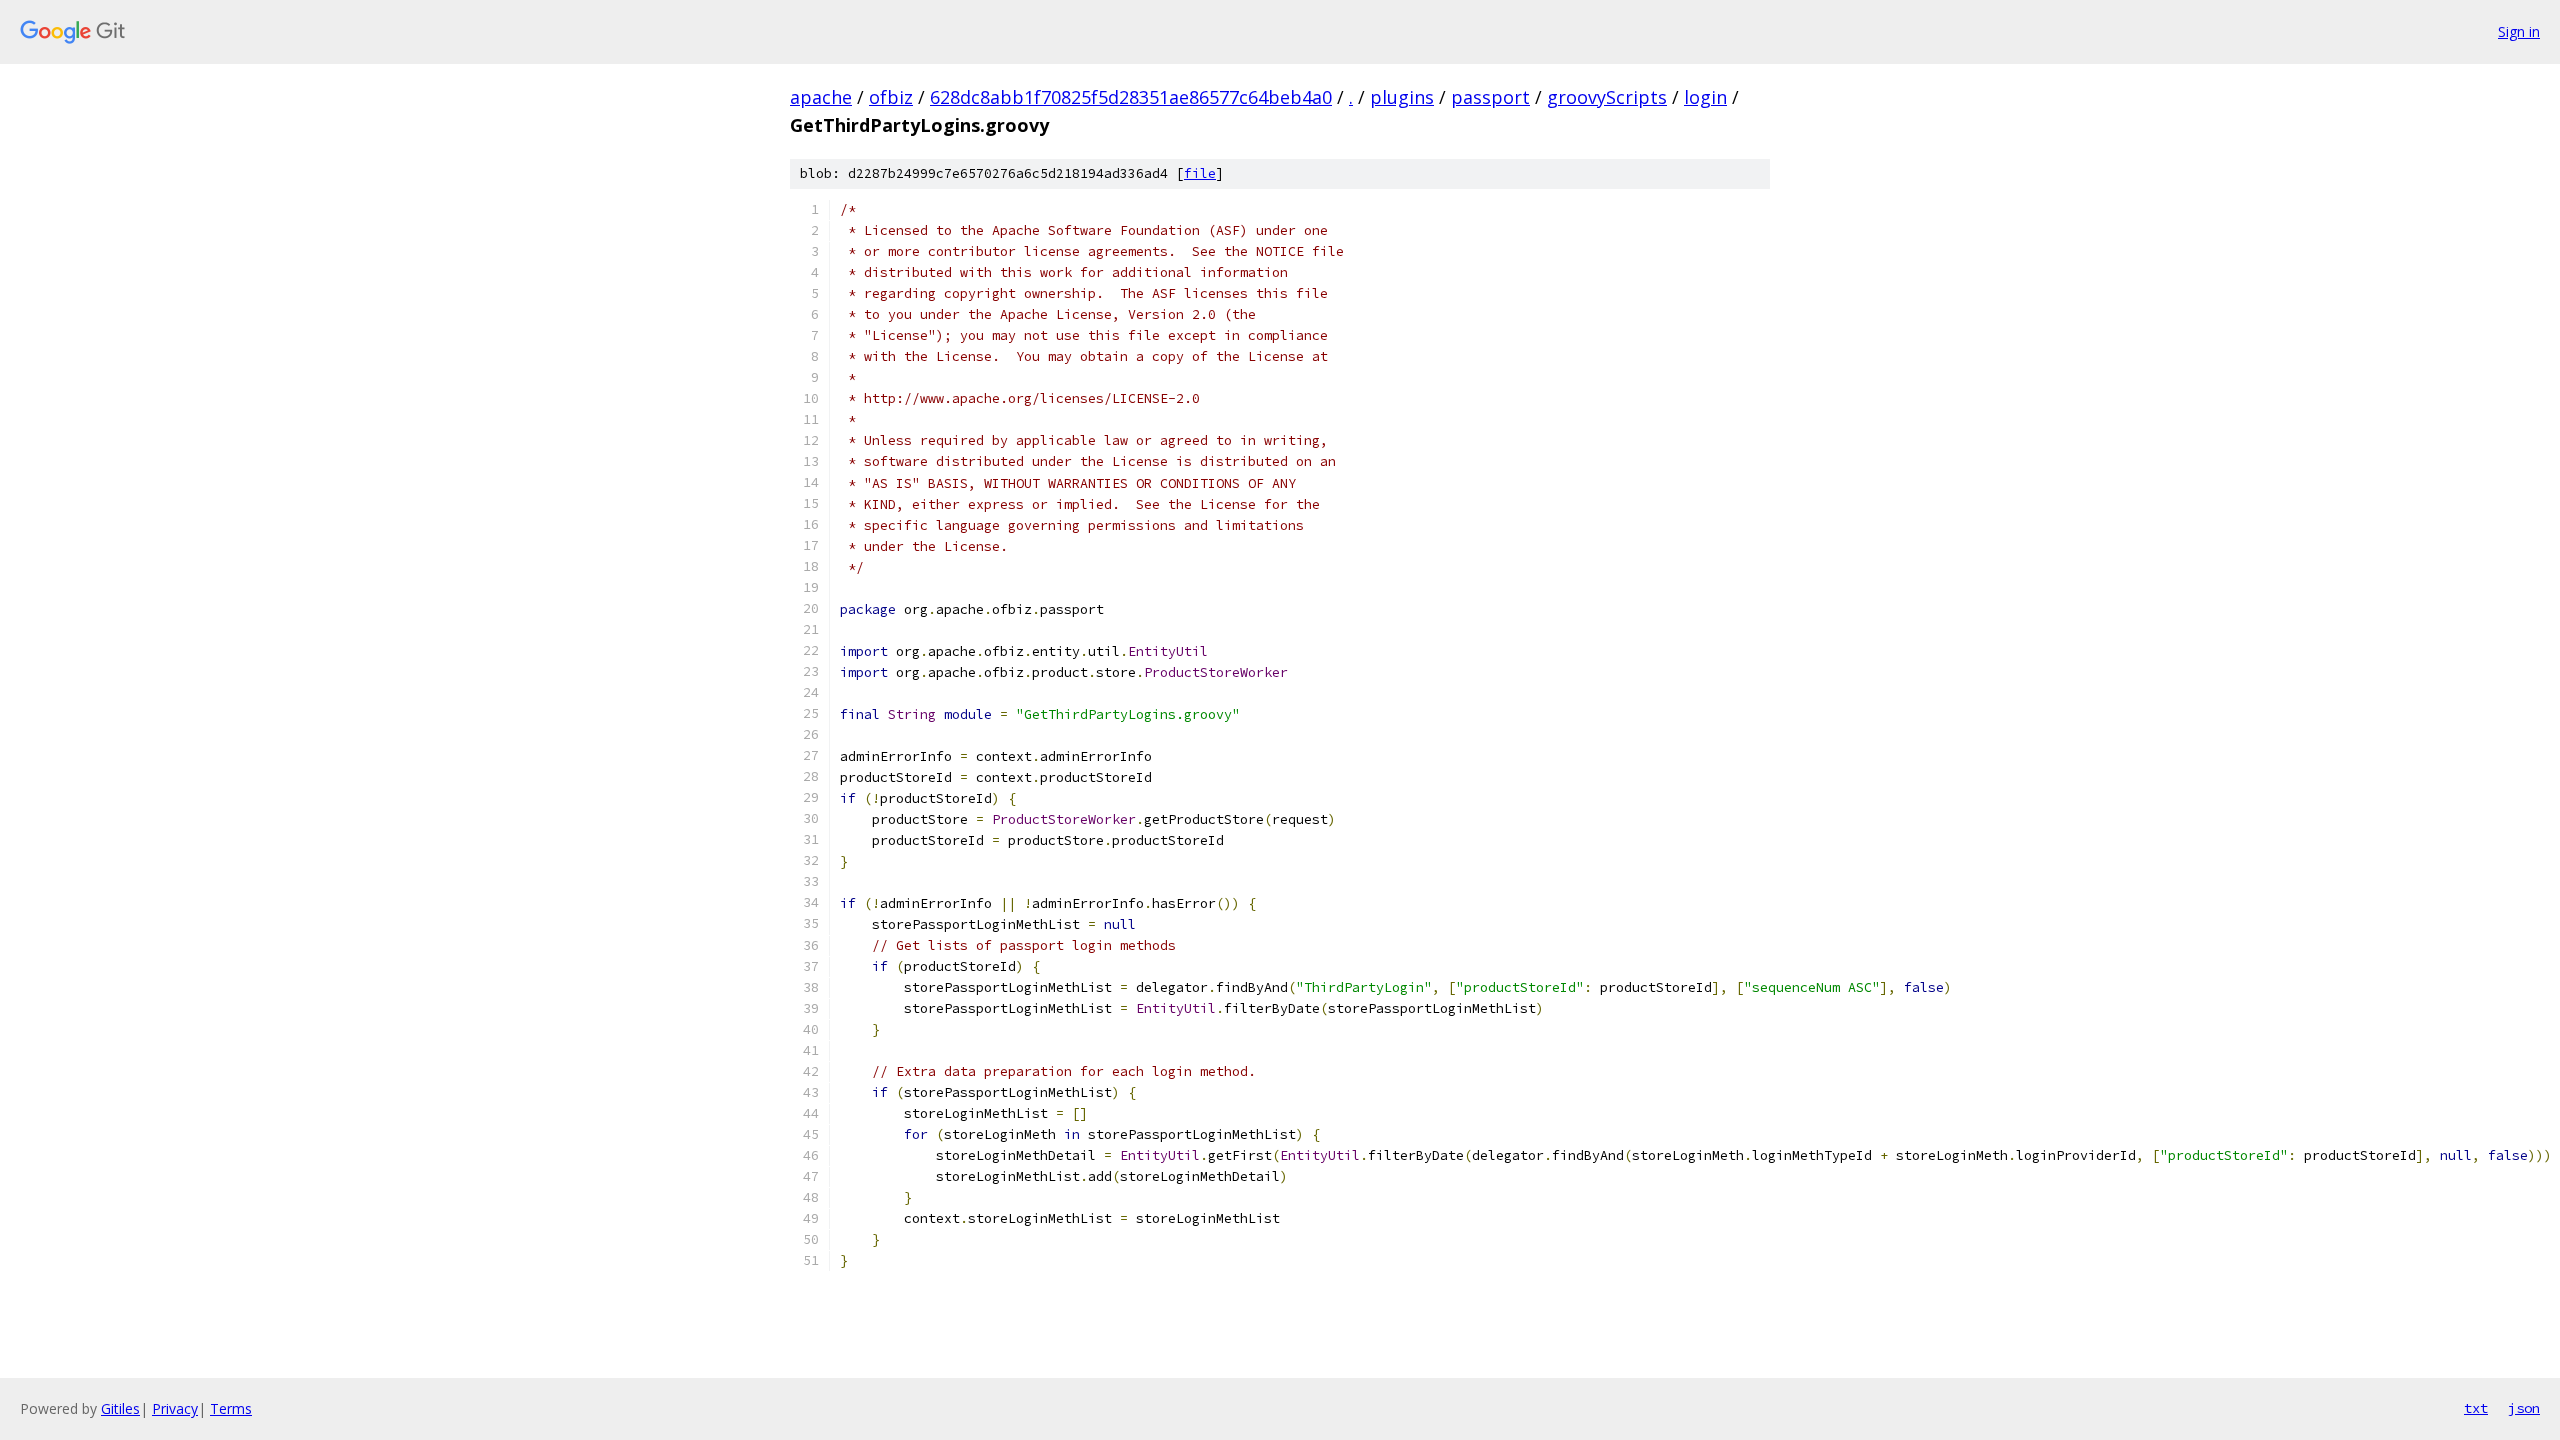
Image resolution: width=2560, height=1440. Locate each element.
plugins (1402, 97)
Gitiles (120, 1408)
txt (2476, 1408)
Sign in (2519, 31)
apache (821, 97)
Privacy (175, 1408)
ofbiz (891, 97)
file (1200, 173)
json (2524, 1408)
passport (1490, 97)
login (1705, 97)
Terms (231, 1408)
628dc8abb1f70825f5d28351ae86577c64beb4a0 (1131, 97)
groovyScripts (1607, 97)
